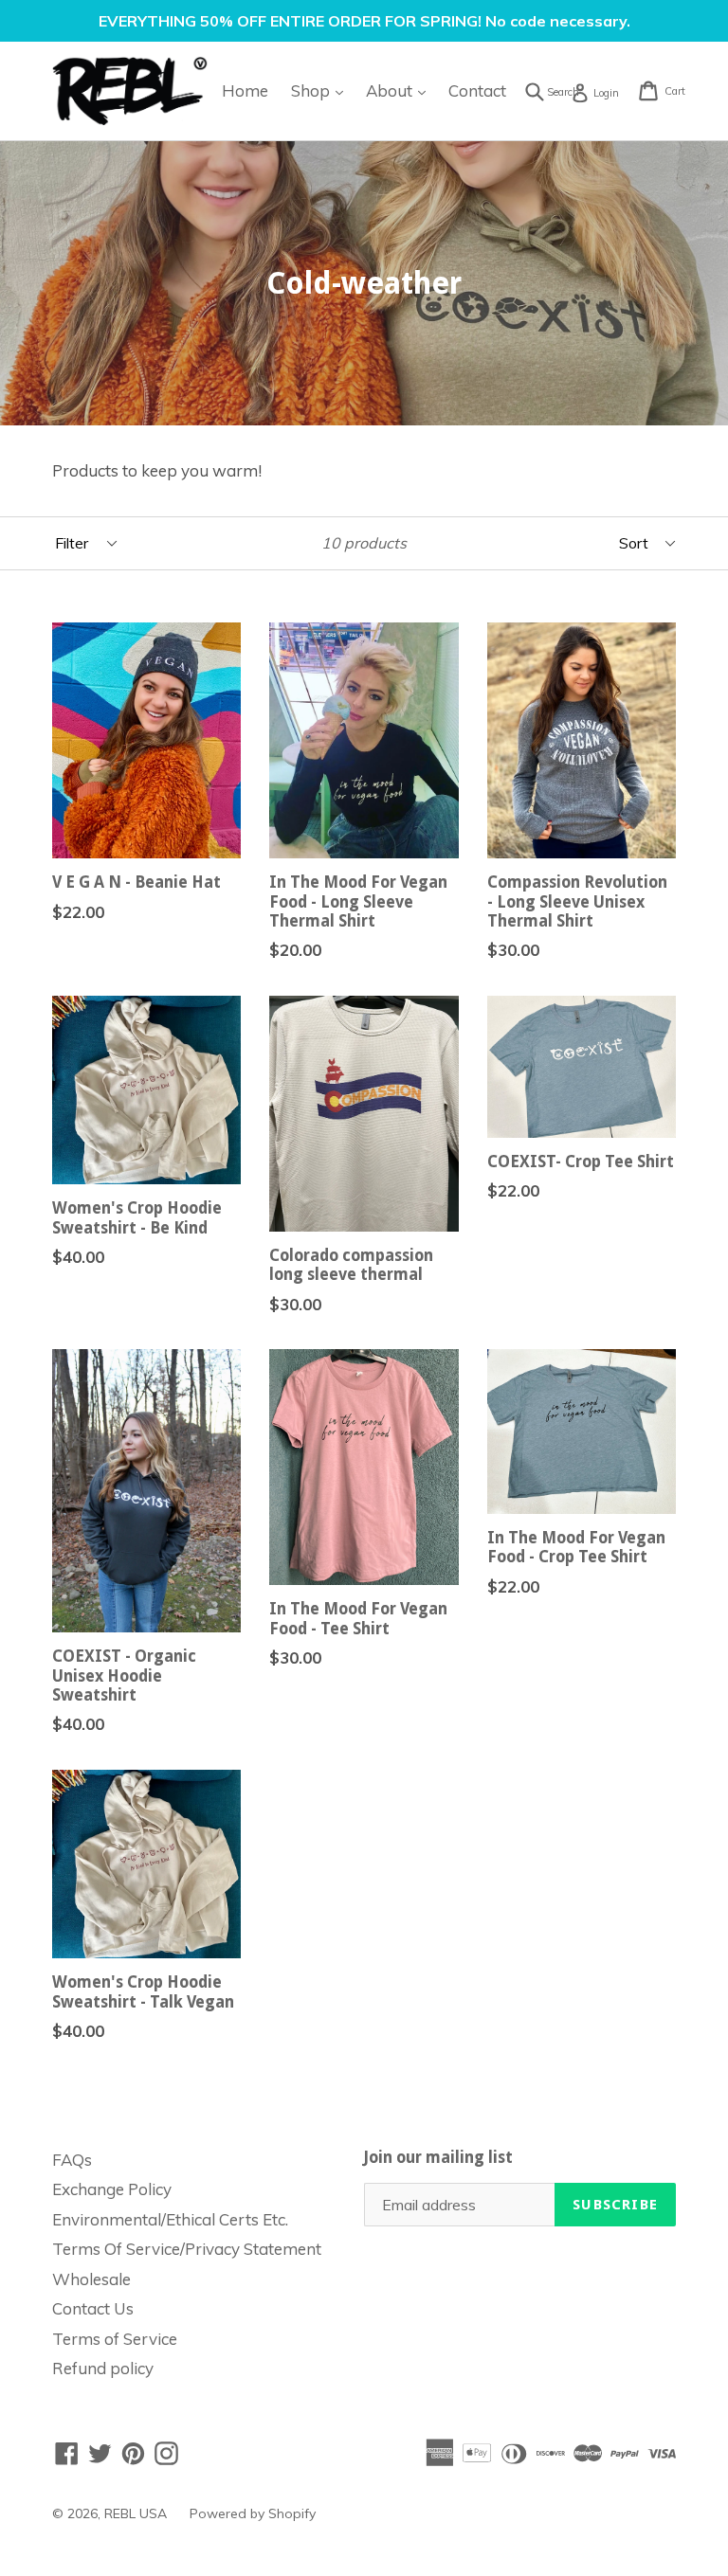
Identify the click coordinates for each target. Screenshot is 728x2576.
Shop (322, 90)
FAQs (72, 2160)
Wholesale (91, 2279)
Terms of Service (115, 2339)
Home (245, 90)
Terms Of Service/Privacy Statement (187, 2249)
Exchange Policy (112, 2189)
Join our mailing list (438, 2157)
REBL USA (136, 2513)
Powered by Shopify (253, 2513)
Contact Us (93, 2308)
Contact (477, 90)
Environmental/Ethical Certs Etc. (170, 2219)
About (400, 90)
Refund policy (103, 2368)
